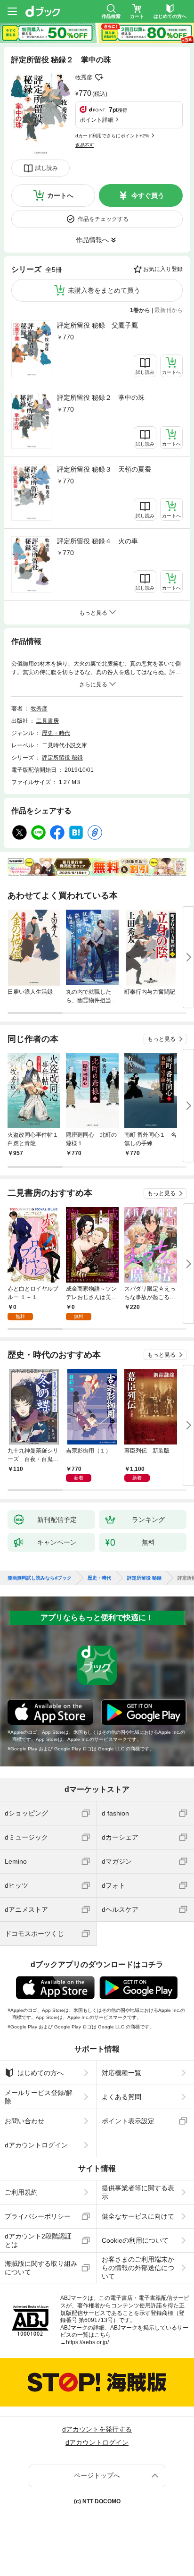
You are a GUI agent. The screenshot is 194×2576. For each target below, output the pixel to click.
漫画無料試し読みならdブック (40, 1578)
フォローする (99, 77)
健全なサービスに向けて (138, 2216)
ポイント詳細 (97, 120)
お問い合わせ (24, 2121)
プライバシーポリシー (38, 2216)
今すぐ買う (148, 195)
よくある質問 (121, 2097)
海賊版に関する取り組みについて (41, 2268)
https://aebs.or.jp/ (87, 2342)
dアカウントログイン (36, 2145)
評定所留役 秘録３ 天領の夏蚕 (104, 469)
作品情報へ (92, 240)
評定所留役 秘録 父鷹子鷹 (97, 325)
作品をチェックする (103, 219)
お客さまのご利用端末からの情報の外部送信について (138, 2268)
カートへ (60, 195)
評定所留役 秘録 (62, 758)
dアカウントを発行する (97, 2429)
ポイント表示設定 (128, 2121)
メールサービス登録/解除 (39, 2097)
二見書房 (48, 721)
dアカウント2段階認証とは (38, 2240)
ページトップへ (97, 2475)
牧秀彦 (84, 77)
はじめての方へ (40, 2073)
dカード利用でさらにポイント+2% (112, 136)
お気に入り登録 (163, 269)
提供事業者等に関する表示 (138, 2192)
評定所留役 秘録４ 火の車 (97, 541)
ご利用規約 (21, 2192)
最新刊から (169, 310)
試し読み (47, 168)
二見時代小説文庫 (65, 745)
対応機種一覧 (121, 2073)
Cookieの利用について (135, 2240)
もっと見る (162, 1039)
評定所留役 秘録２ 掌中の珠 (101, 397)
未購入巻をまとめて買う (104, 290)
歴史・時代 (56, 733)
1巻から (140, 310)
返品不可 (85, 145)
